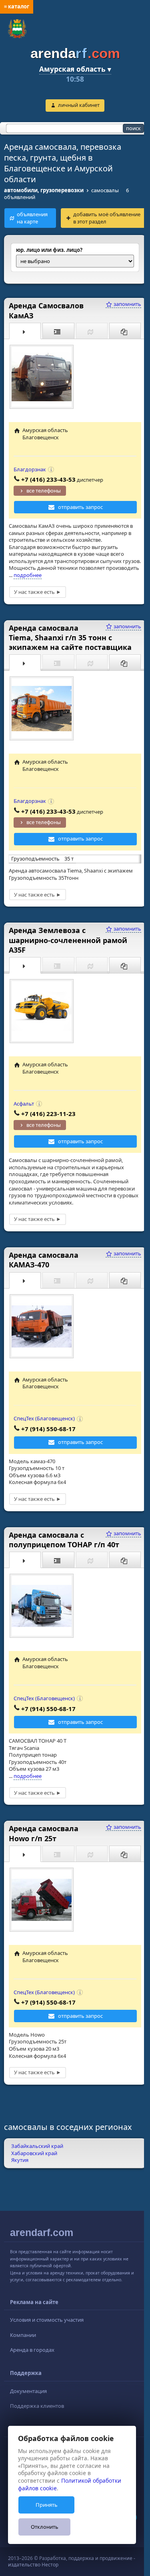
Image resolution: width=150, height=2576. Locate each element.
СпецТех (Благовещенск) (44, 1418)
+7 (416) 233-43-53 (48, 479)
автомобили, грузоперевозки (44, 190)
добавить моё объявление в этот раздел (107, 218)
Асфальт (24, 1104)
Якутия (20, 2160)
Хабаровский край (34, 2153)
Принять (47, 2505)
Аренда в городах (32, 2350)
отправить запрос (80, 507)
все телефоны (44, 491)
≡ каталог (17, 6)
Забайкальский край (37, 2146)
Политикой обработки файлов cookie (70, 2484)
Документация (28, 2391)
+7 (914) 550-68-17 (48, 1429)
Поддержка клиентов (37, 2406)
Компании (23, 2335)
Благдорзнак (30, 469)
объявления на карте (32, 218)
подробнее (28, 575)
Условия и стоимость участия (47, 2320)
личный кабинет (79, 105)
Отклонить (45, 2527)
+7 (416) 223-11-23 (48, 1114)
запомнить (127, 304)
